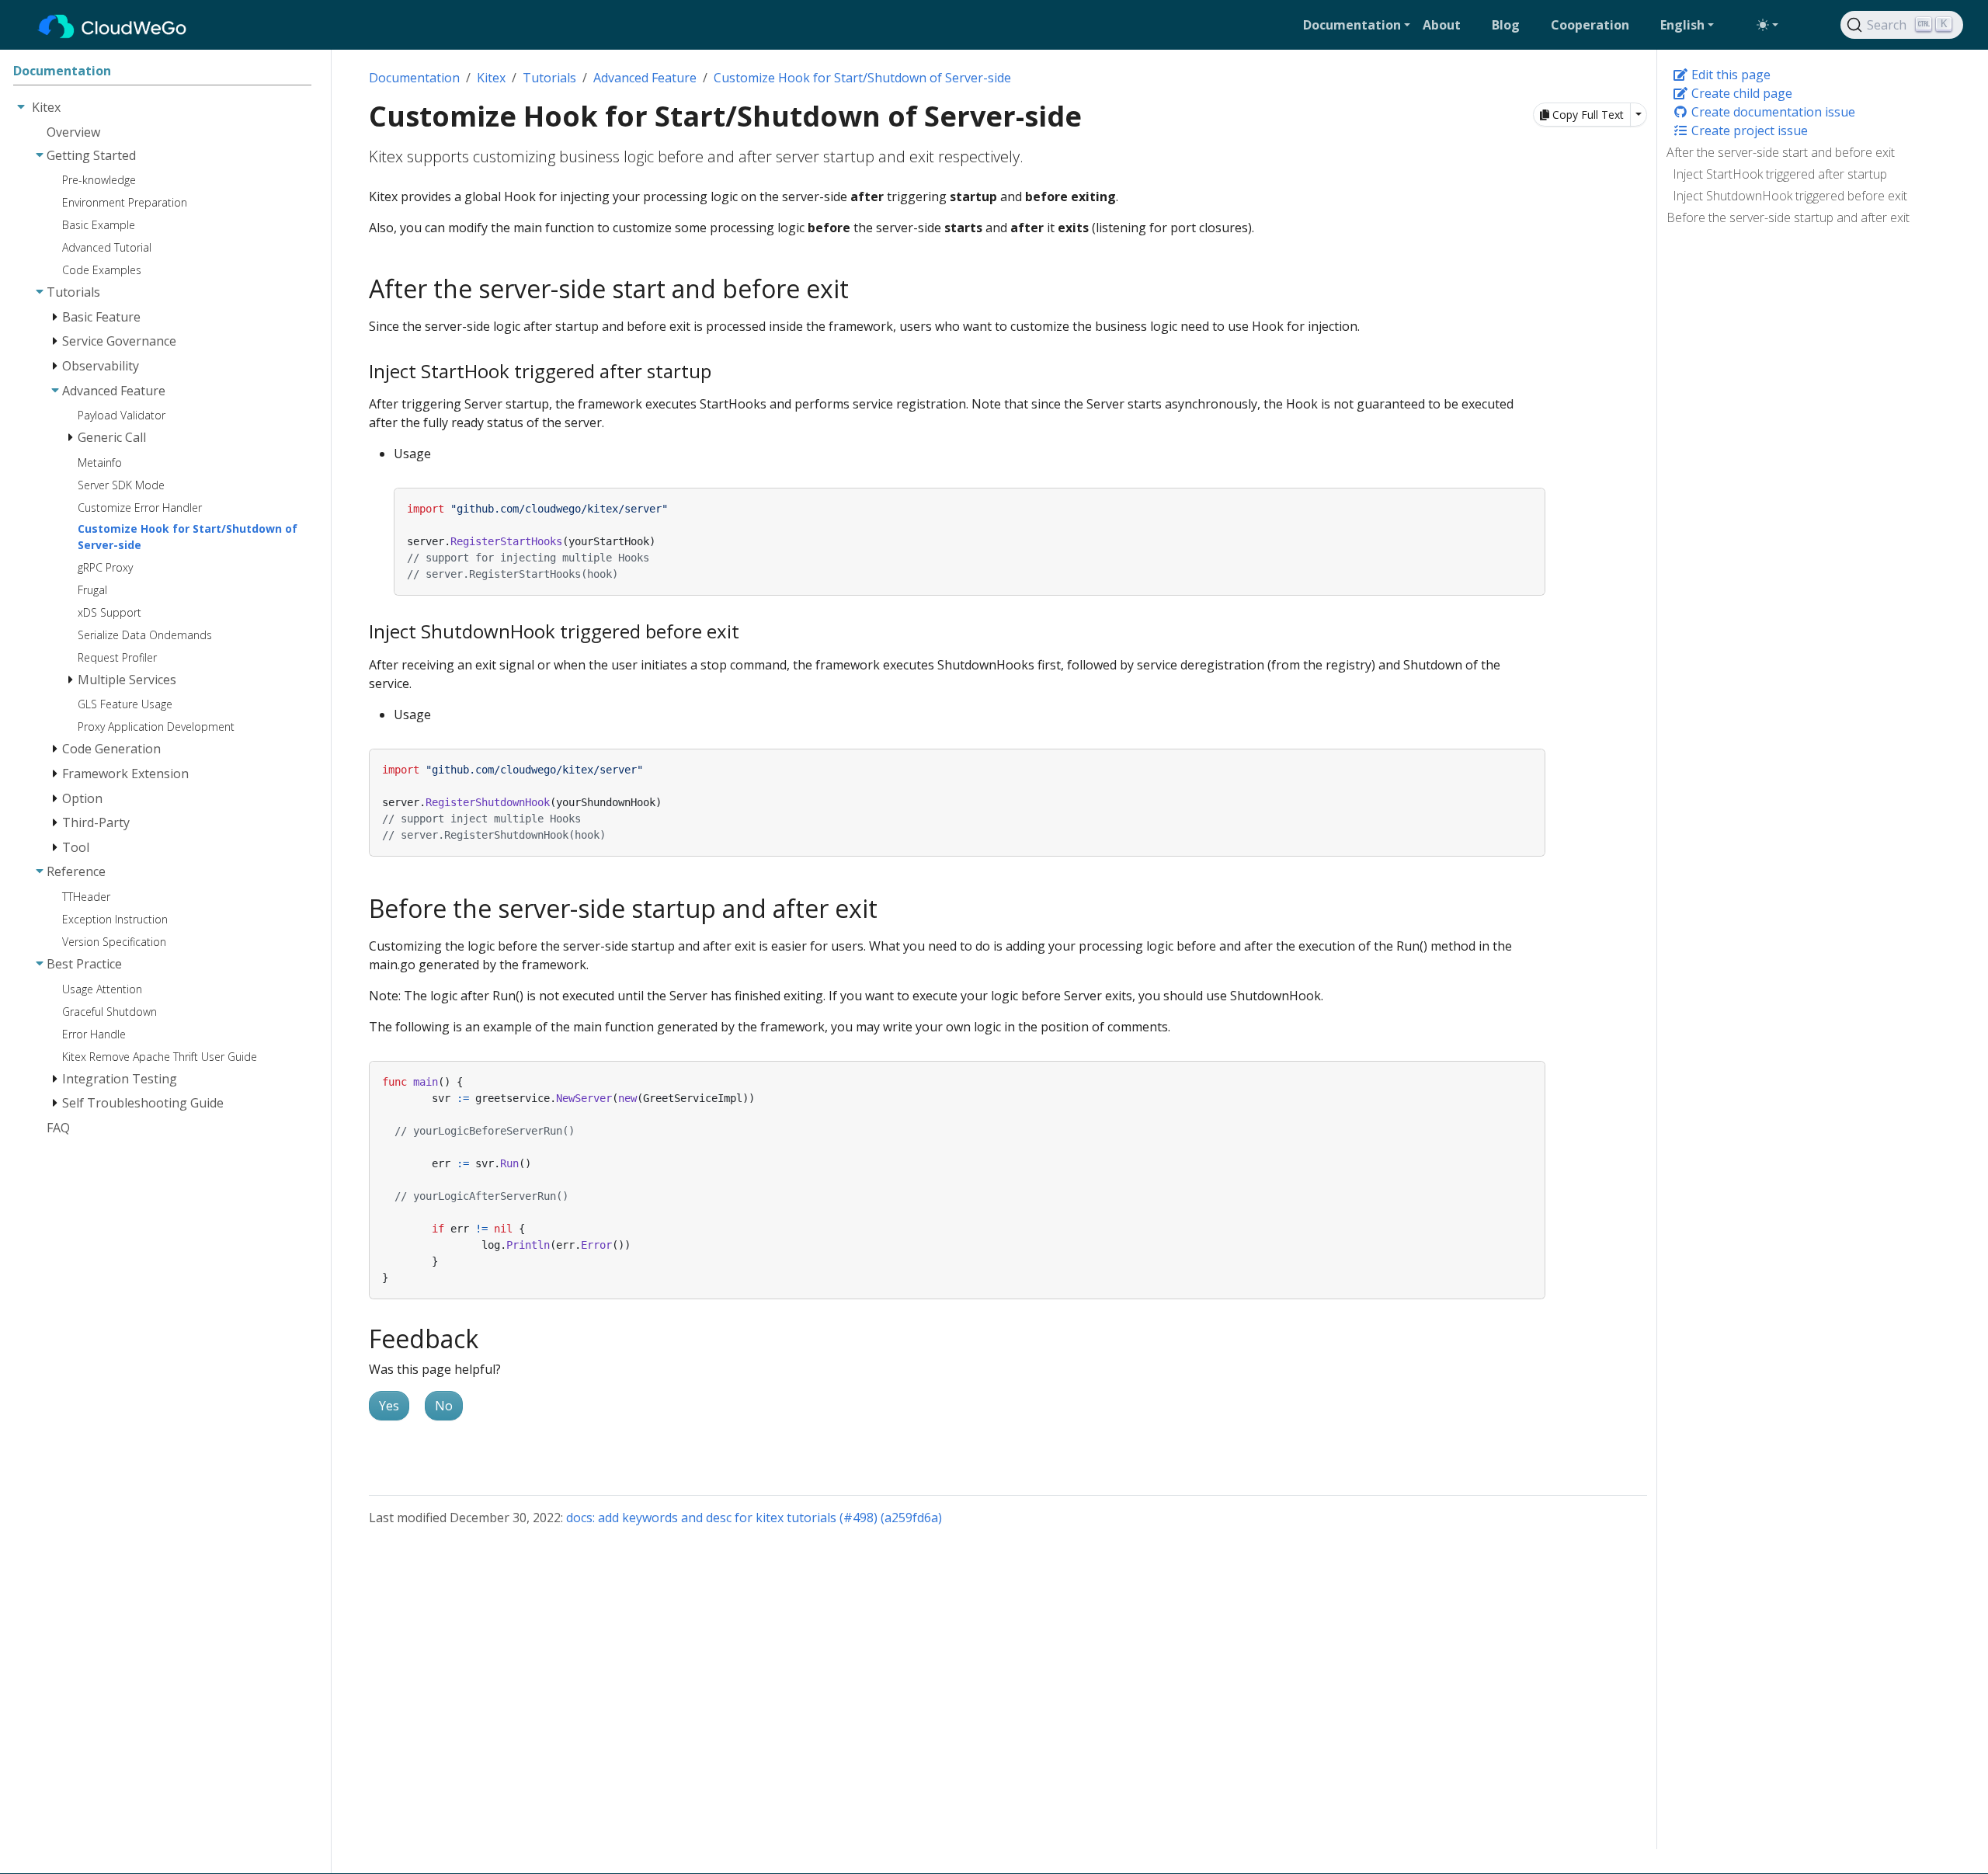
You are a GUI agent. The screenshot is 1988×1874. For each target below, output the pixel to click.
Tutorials (549, 78)
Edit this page (1729, 75)
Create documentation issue (1772, 112)
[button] (1357, 25)
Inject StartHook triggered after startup (1780, 174)
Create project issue (1748, 130)
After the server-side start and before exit (1781, 152)
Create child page (1740, 93)
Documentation (414, 78)
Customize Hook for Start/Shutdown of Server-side (862, 78)
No (444, 1406)
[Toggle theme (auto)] (1767, 25)
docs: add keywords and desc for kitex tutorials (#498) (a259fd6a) (754, 1518)
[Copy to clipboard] (1534, 499)
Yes (389, 1406)
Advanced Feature (645, 78)
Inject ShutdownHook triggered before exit (1790, 196)
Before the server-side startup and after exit (1788, 217)
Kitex (491, 78)
